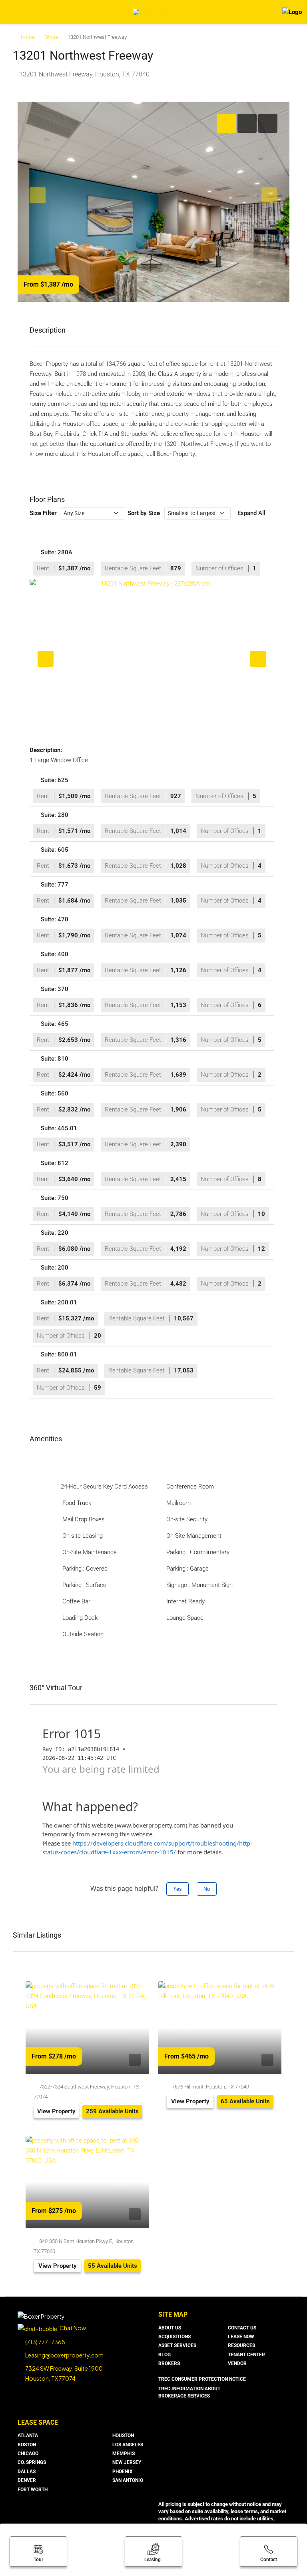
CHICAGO (28, 2454)
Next (258, 659)
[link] (87, 2027)
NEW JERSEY (127, 2462)
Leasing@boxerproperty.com (64, 2355)
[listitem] (152, 659)
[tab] (226, 123)
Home (28, 37)
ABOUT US (170, 2328)
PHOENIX (123, 2472)
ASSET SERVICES (177, 2345)
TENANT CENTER (246, 2355)
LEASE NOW (241, 2337)
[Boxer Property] (41, 2315)
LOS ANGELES (128, 2445)
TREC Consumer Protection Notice (202, 2379)
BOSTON (27, 2445)
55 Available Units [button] (113, 2266)
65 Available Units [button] (245, 2101)
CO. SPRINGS (32, 2462)
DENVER (27, 2480)
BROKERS (169, 2363)
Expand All (251, 513)
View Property (56, 2111)
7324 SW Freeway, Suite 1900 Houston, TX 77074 (64, 2373)
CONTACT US (242, 2328)
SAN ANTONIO (128, 2480)
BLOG (164, 2355)
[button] (152, 562)
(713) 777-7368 (45, 2342)
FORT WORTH (33, 2490)
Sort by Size (144, 513)
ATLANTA (28, 2436)
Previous (46, 659)
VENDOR (237, 2363)
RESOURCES (241, 2345)
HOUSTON (123, 2436)
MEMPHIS (124, 2454)
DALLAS (27, 2472)
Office (51, 37)
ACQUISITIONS (174, 2337)
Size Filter (43, 513)
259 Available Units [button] (112, 2111)
